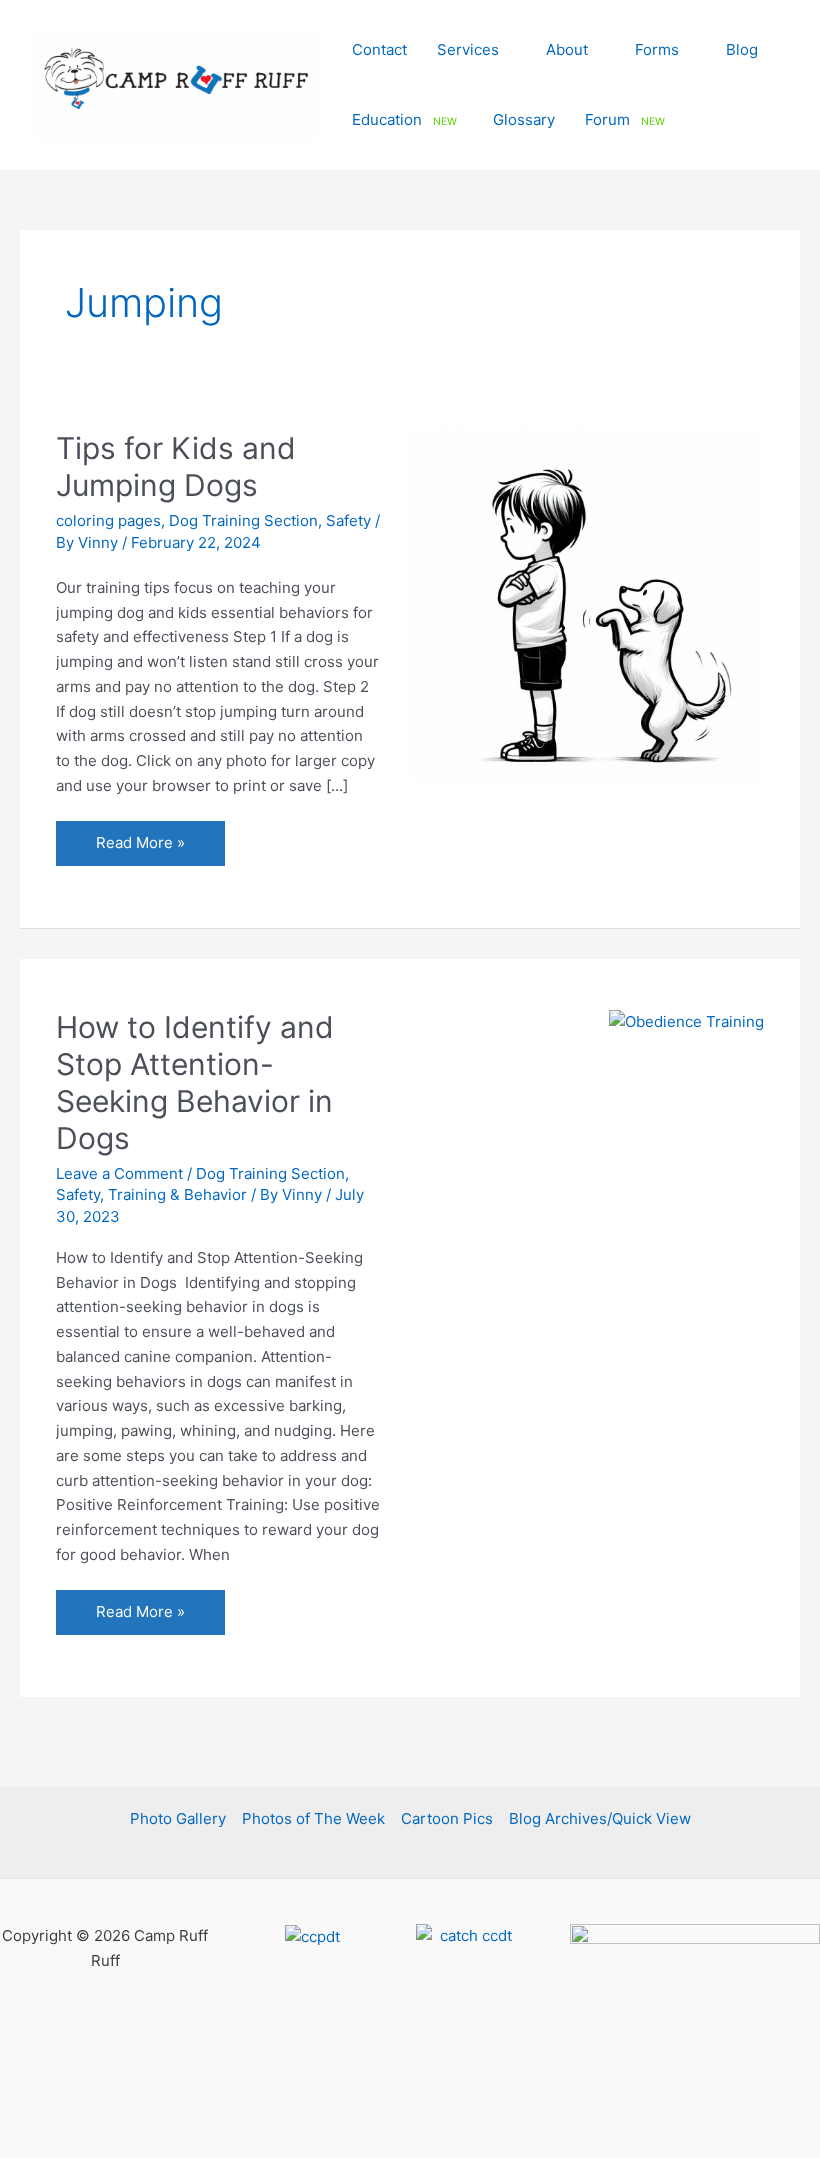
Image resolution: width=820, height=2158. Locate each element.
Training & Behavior (177, 1194)
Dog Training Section (243, 520)
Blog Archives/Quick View (600, 1818)
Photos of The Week (313, 1818)
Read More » (140, 849)
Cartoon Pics (447, 1818)
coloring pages (108, 520)
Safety (348, 520)
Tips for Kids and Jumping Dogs (176, 466)
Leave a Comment (119, 1173)
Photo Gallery (178, 1818)
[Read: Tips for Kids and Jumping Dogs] (587, 605)
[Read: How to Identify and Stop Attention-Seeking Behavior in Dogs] (686, 1020)
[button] (507, 49)
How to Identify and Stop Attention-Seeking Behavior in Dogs (195, 1082)
